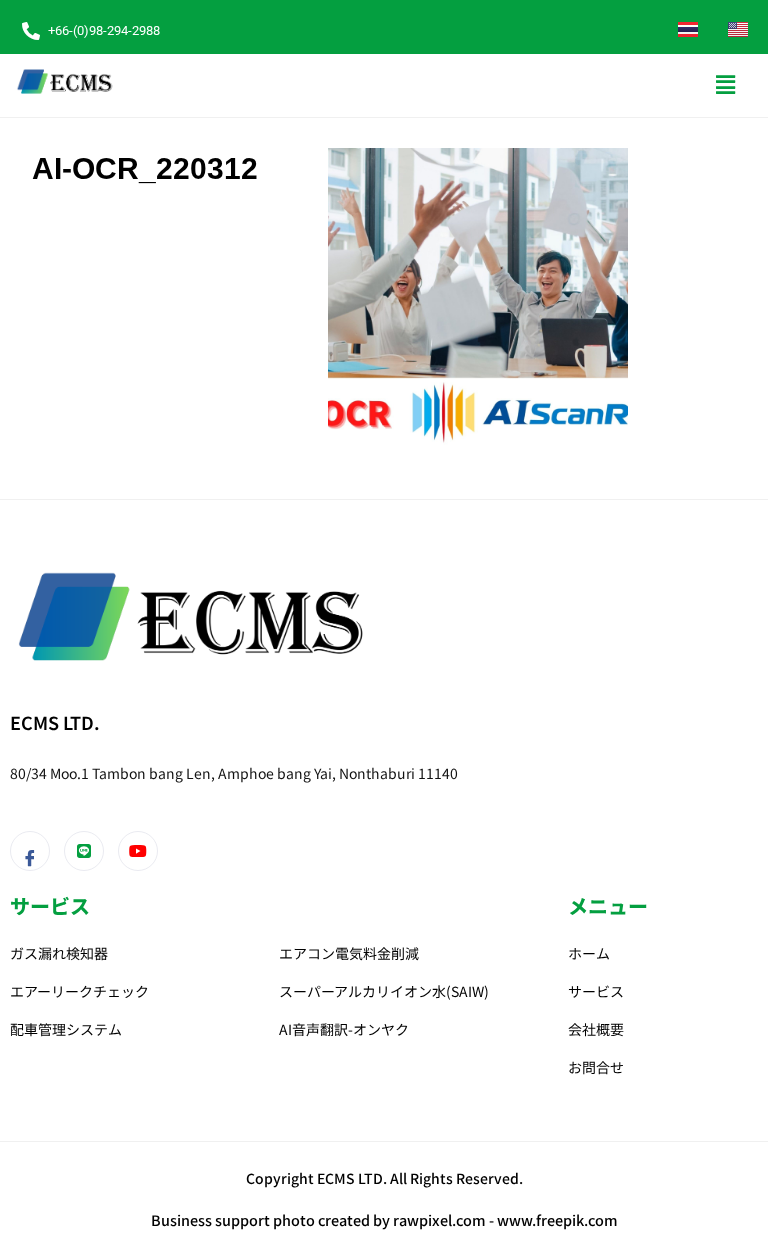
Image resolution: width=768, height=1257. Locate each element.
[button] (726, 85)
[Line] (84, 851)
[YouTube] (138, 851)
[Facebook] (30, 851)
